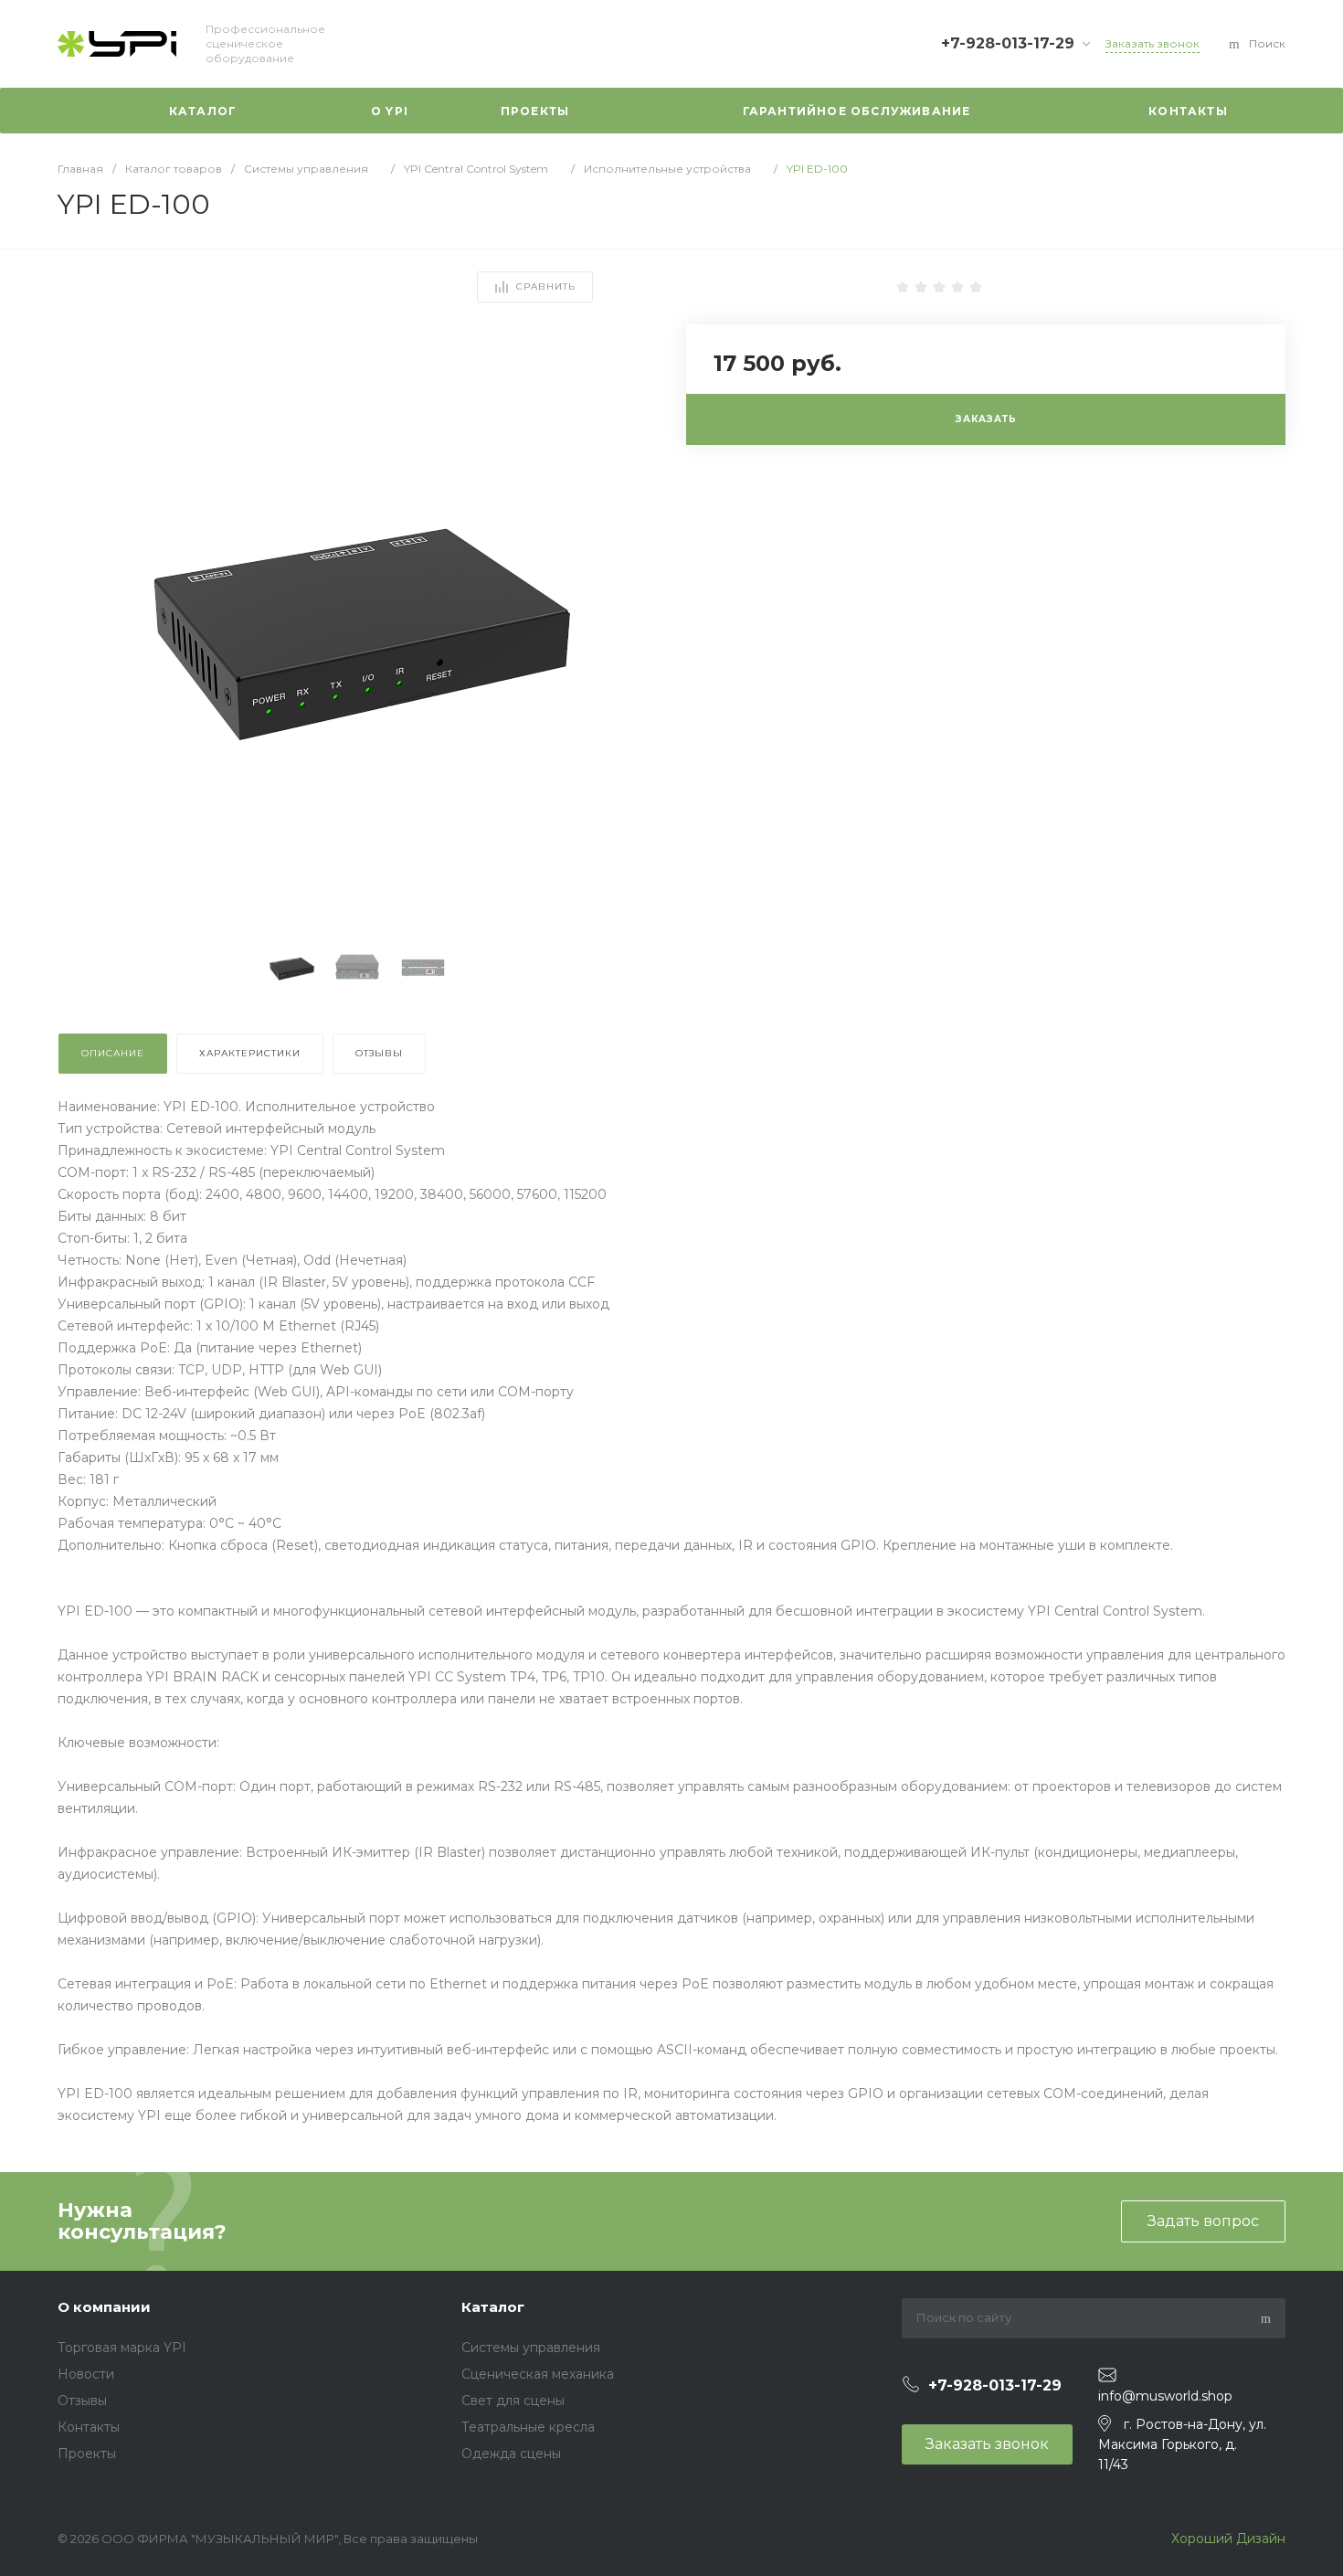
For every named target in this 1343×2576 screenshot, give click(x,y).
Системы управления (531, 2348)
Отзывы (82, 2401)
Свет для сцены (513, 2401)
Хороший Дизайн (1227, 2539)
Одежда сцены (511, 2454)
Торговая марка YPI (122, 2348)
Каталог (493, 2307)
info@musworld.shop (1165, 2396)
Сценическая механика (538, 2374)
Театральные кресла (528, 2427)
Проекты (87, 2454)
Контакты (89, 2427)
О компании (104, 2307)
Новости (86, 2374)
